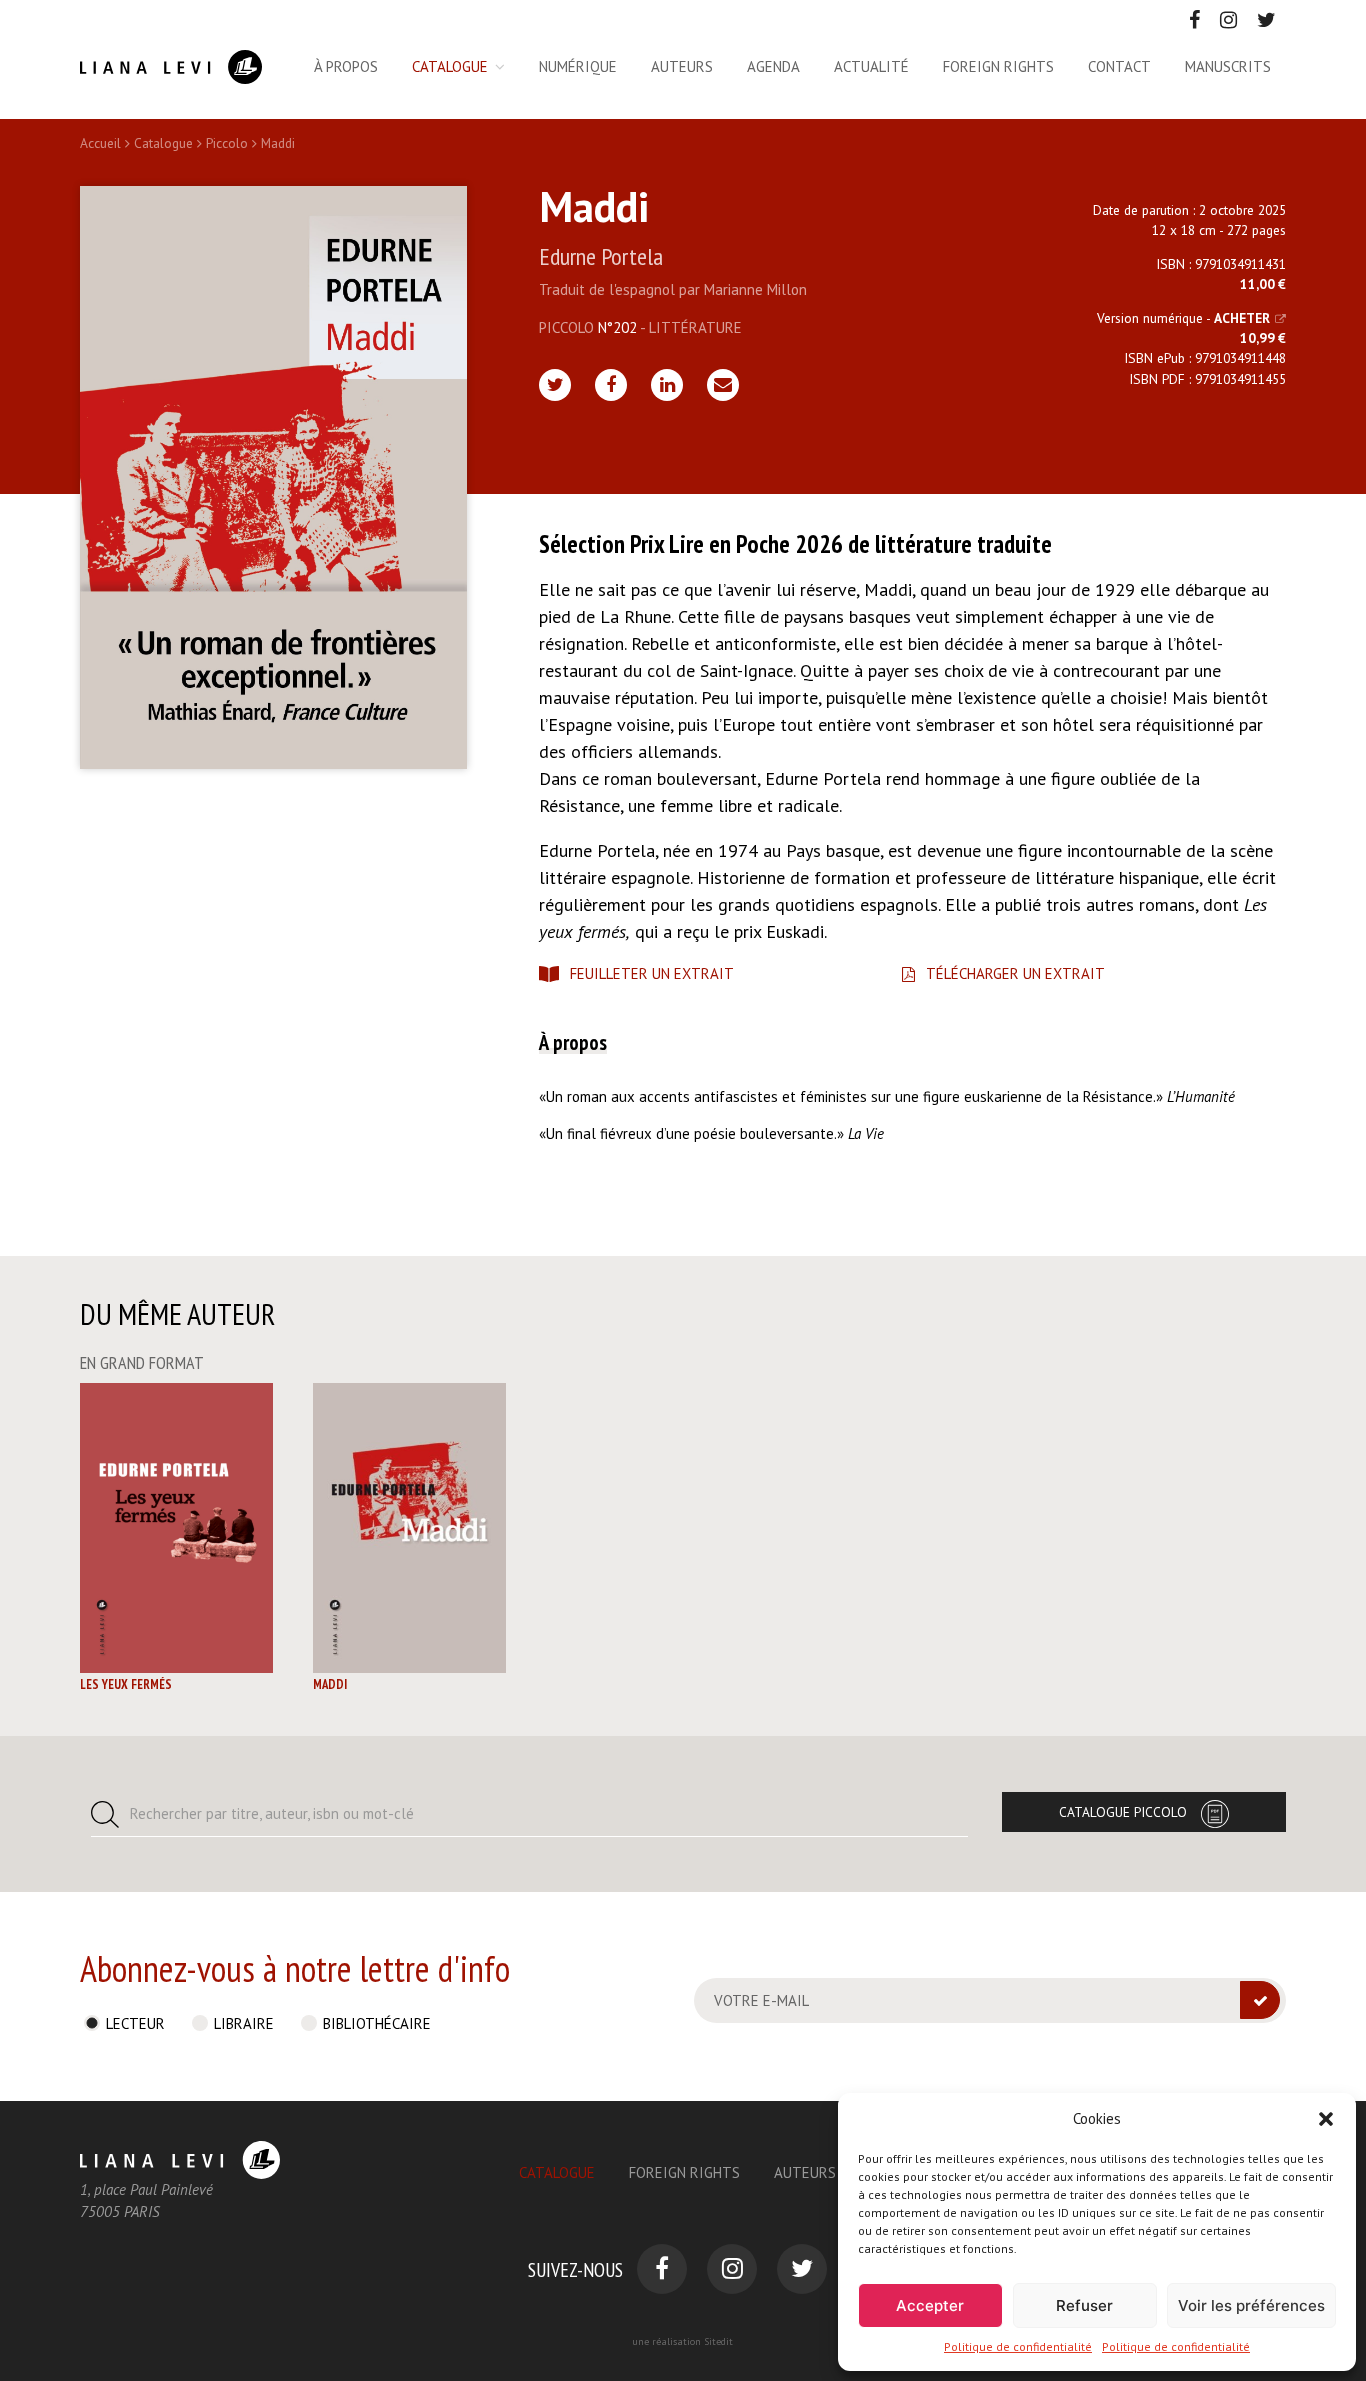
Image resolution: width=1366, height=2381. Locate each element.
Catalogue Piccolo (1123, 1812)
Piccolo (227, 143)
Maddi (330, 1684)
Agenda (773, 66)
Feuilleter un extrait (652, 973)
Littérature (695, 327)
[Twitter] (555, 385)
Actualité (871, 66)
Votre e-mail (761, 2000)
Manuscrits (1228, 66)
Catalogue (450, 66)
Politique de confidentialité (1018, 2346)
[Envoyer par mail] (723, 385)
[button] (1326, 2119)
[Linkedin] (667, 385)
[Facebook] (611, 385)
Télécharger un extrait (1015, 973)
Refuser (1084, 2305)
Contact (1119, 66)
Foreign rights (998, 66)
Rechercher (272, 1813)
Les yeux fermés (126, 1684)
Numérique (578, 66)
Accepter (930, 2305)
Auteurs (682, 66)
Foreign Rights (684, 2172)
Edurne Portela (601, 256)
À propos (346, 66)
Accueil (100, 143)
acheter (1242, 318)
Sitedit (718, 2341)
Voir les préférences (1251, 2305)
